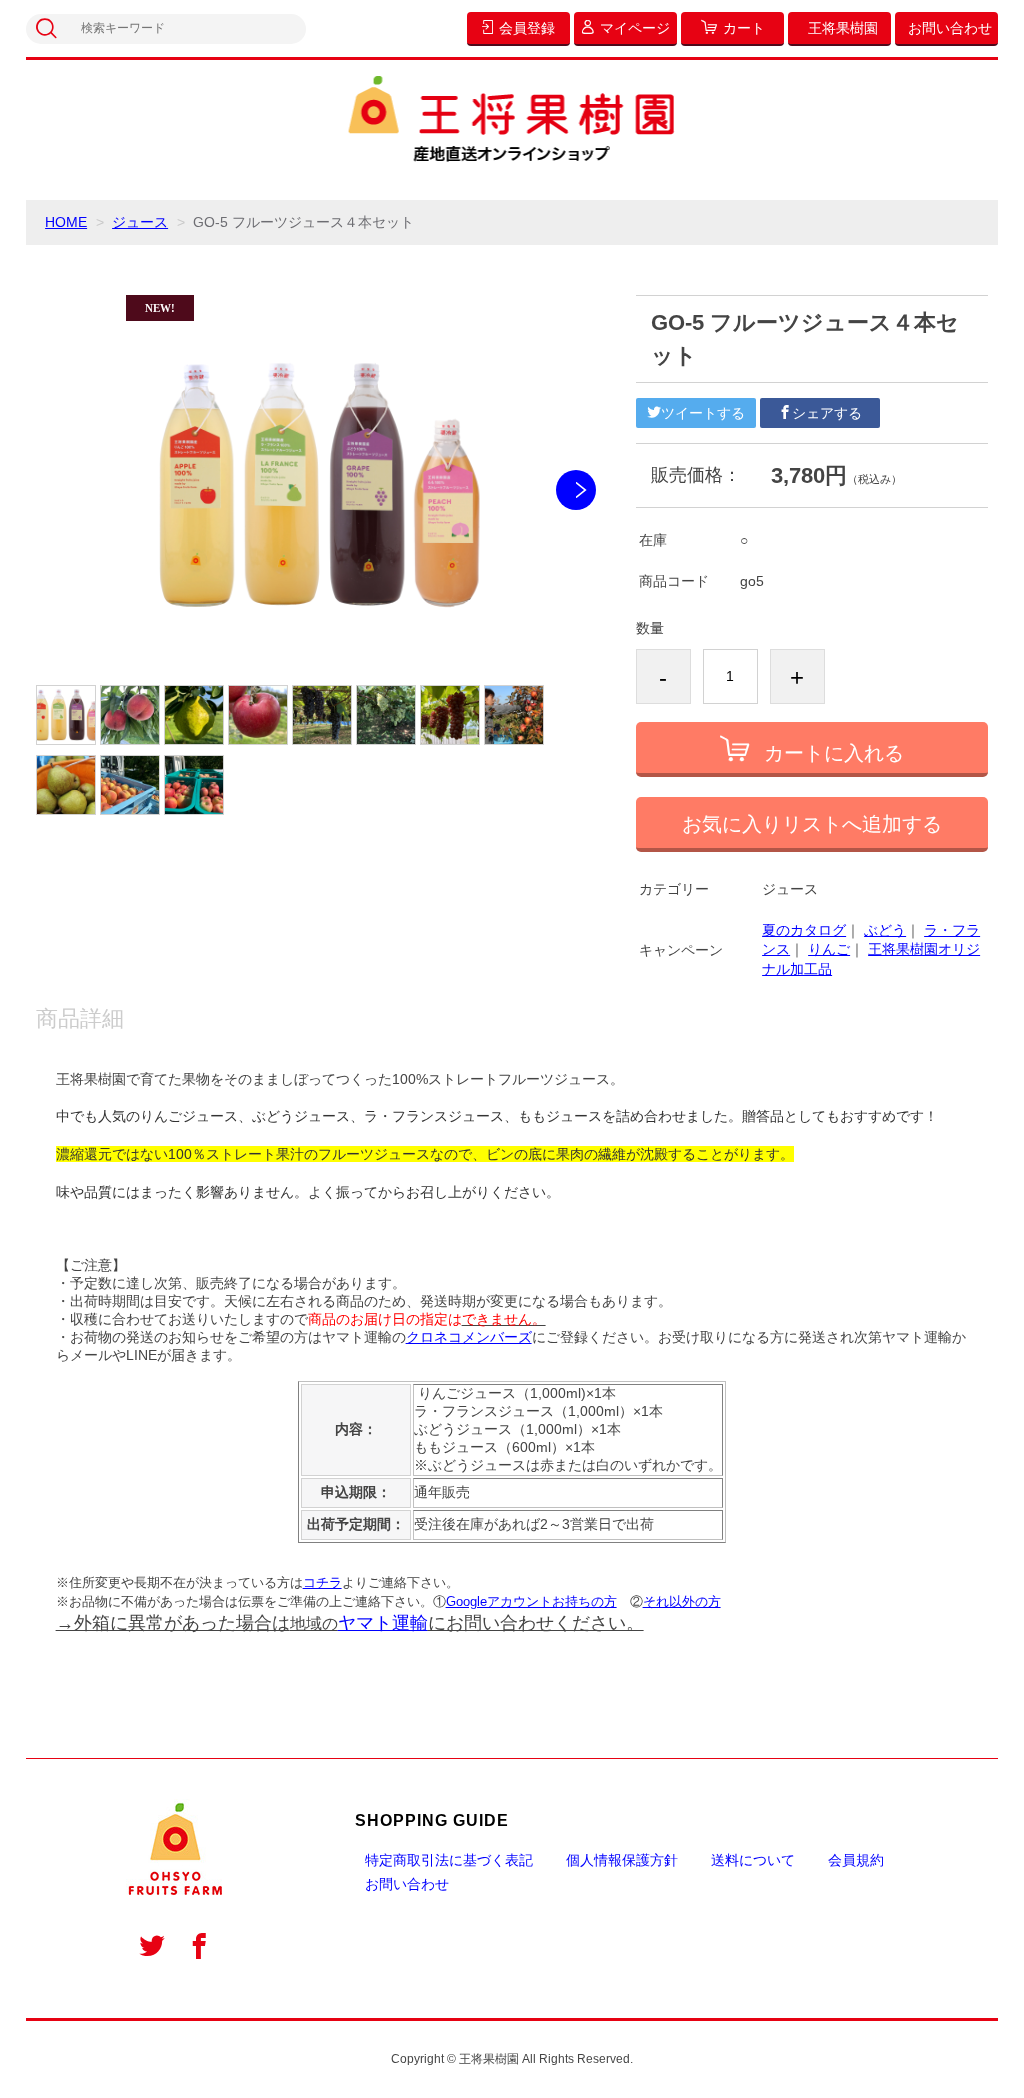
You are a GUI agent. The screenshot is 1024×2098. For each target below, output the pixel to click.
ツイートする (703, 413)
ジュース (140, 222)
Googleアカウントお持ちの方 (531, 1601)
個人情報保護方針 (622, 1860)
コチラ (322, 1582)
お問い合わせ (407, 1884)
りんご (829, 949)
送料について (753, 1860)
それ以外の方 (682, 1601)
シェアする (827, 413)
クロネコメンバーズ (469, 1337)
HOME (66, 222)
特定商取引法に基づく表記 (449, 1860)
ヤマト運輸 (383, 1623)
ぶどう (885, 930)
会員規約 (856, 1860)
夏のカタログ (804, 930)
